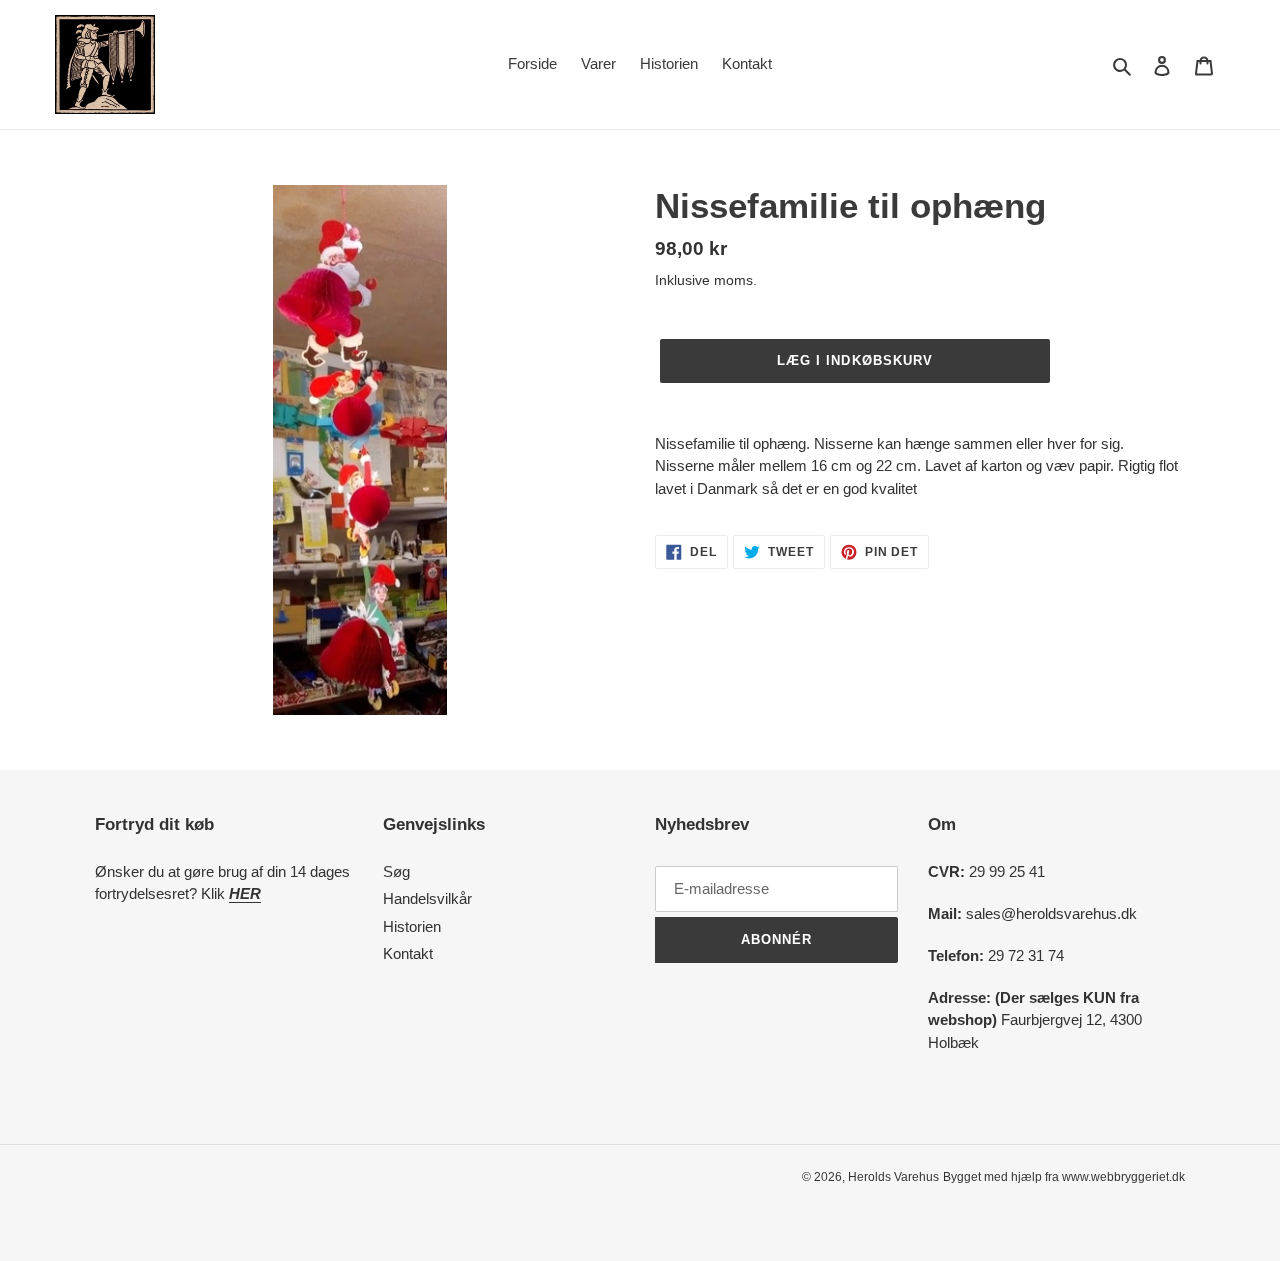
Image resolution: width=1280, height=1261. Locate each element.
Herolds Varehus (893, 1177)
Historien (412, 926)
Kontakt (408, 953)
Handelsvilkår (427, 898)
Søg (396, 871)
